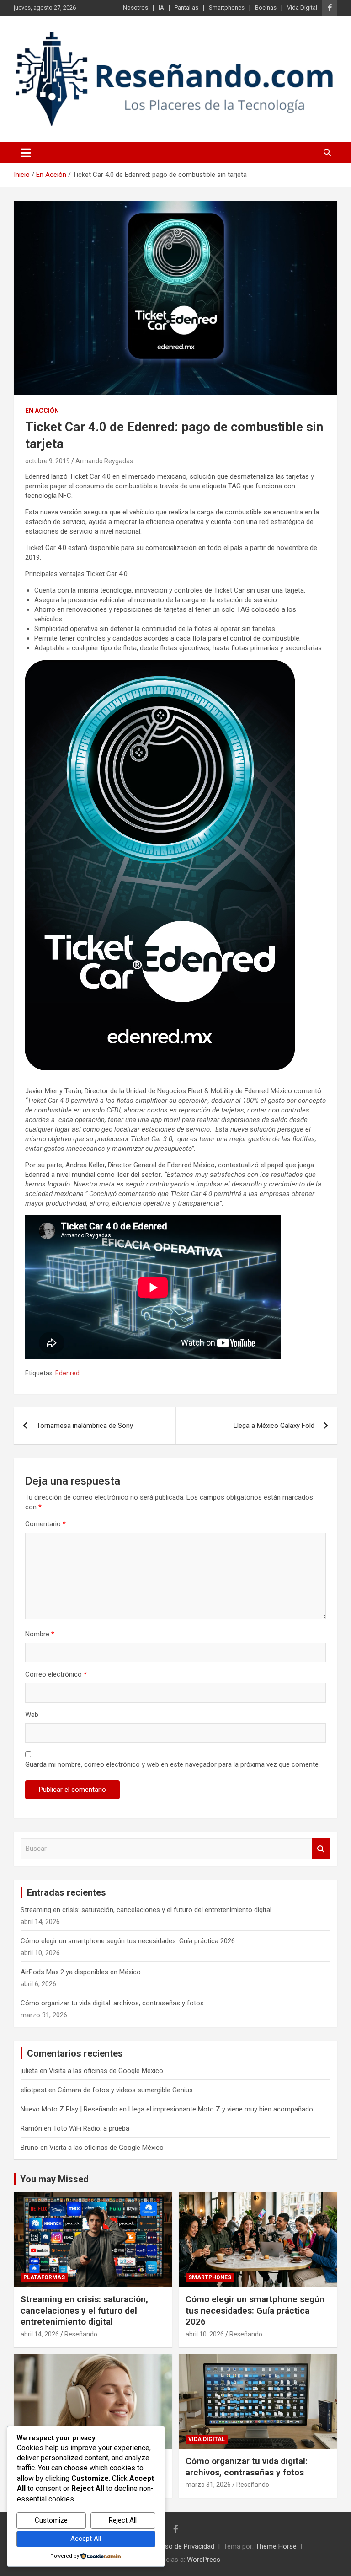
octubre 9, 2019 (48, 461)
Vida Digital (302, 8)
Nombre (40, 1634)
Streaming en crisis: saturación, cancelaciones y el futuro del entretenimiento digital (146, 1910)
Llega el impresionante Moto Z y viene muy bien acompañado (221, 2109)
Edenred (67, 1373)
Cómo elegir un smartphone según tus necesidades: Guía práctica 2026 (128, 1941)
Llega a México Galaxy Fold (274, 1426)
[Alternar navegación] (26, 153)
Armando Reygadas (104, 461)
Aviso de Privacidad (185, 2546)
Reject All (123, 2520)
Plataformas (44, 2277)
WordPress (204, 2560)
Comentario (45, 1524)
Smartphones (227, 8)
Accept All (86, 2539)
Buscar (321, 1849)
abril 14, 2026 (40, 2334)
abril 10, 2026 (205, 2334)
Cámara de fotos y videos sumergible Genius (125, 2090)
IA (161, 8)
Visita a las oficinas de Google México (106, 2071)
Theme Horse (276, 2546)
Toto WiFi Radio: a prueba (91, 2128)
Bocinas (266, 8)
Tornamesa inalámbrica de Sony (85, 1426)
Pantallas (186, 8)
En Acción (42, 411)
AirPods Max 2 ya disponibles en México (81, 1972)
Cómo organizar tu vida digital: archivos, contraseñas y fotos (112, 2003)
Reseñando (81, 2334)
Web (32, 1715)
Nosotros (136, 8)
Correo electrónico (56, 1674)
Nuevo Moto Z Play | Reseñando (69, 2109)
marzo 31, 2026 (208, 2485)
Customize (51, 2520)
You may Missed (54, 2179)
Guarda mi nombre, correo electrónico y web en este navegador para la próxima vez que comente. (173, 1764)
